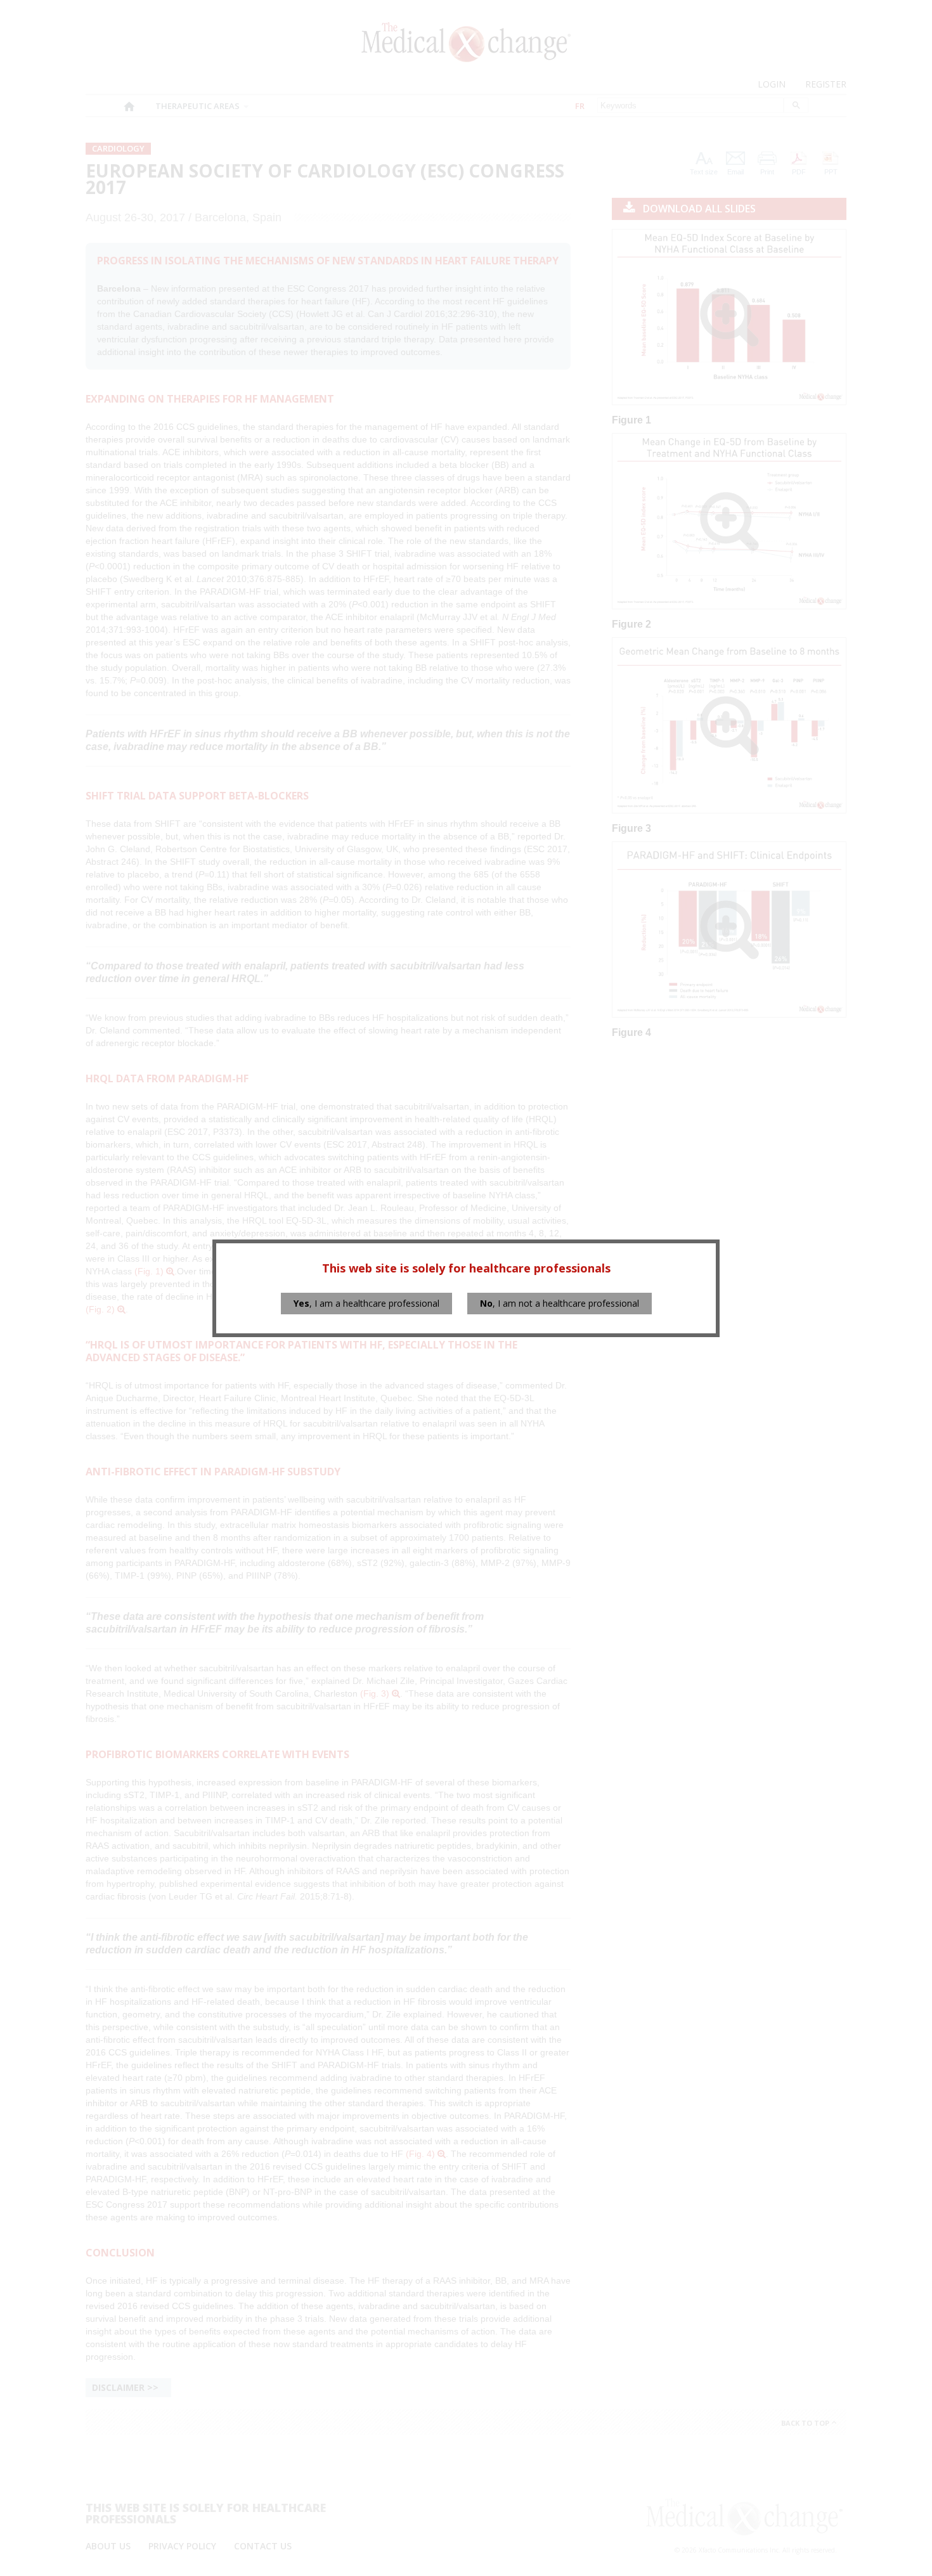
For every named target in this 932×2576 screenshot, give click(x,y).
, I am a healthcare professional (366, 1303)
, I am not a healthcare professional (560, 1303)
